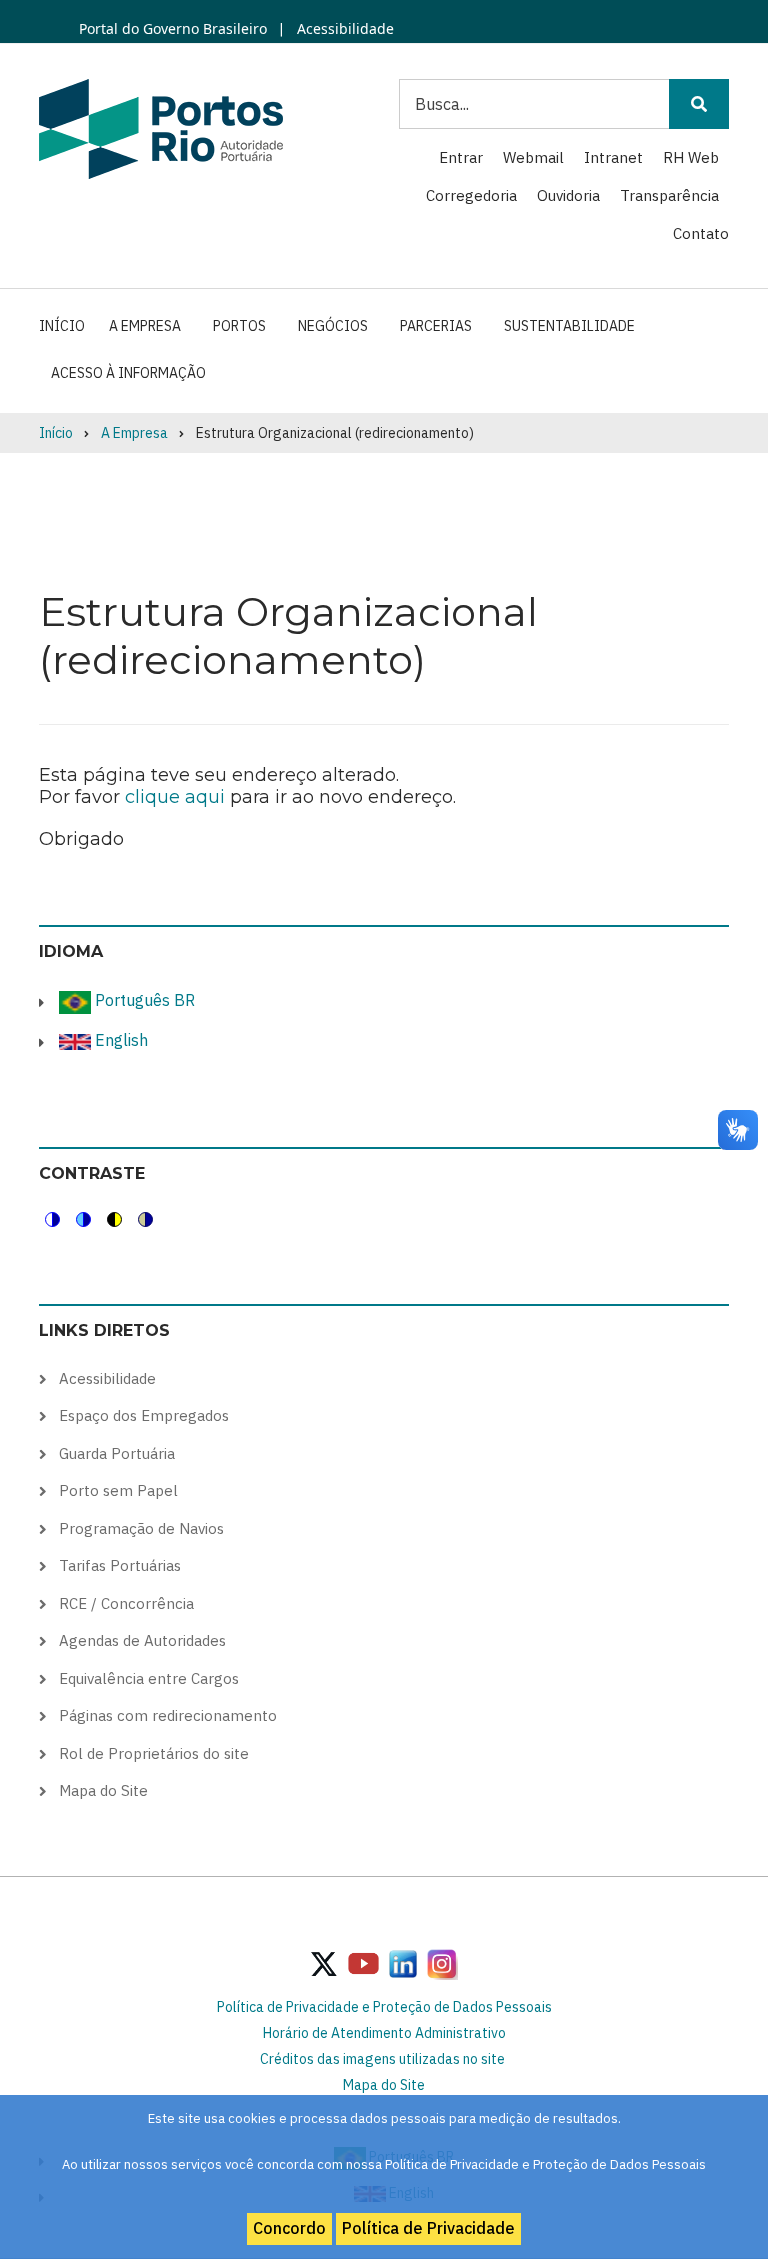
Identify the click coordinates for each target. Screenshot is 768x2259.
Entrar (461, 157)
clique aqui (175, 797)
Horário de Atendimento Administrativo (384, 2033)
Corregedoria (471, 195)
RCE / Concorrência (126, 1603)
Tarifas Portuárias (120, 1565)
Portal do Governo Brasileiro (173, 28)
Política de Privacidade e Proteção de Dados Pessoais (384, 2007)
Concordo (289, 2228)
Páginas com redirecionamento (168, 1715)
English (119, 1040)
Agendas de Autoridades (142, 1640)
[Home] (161, 128)
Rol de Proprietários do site (154, 1753)
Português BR (143, 1000)
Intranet (613, 157)
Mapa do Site (103, 1790)
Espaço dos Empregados (144, 1415)
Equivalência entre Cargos (149, 1678)
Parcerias (436, 326)
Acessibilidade (343, 28)
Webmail (533, 157)
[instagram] (403, 1963)
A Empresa (145, 326)
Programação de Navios (141, 1528)
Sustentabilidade (569, 326)
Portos (239, 326)
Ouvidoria (568, 195)
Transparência (669, 195)
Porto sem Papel (118, 1490)
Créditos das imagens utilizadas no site (382, 2059)
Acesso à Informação (128, 373)
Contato (701, 233)
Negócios (333, 326)
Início (62, 326)
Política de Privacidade (428, 2228)
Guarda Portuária (117, 1453)
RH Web (691, 157)
